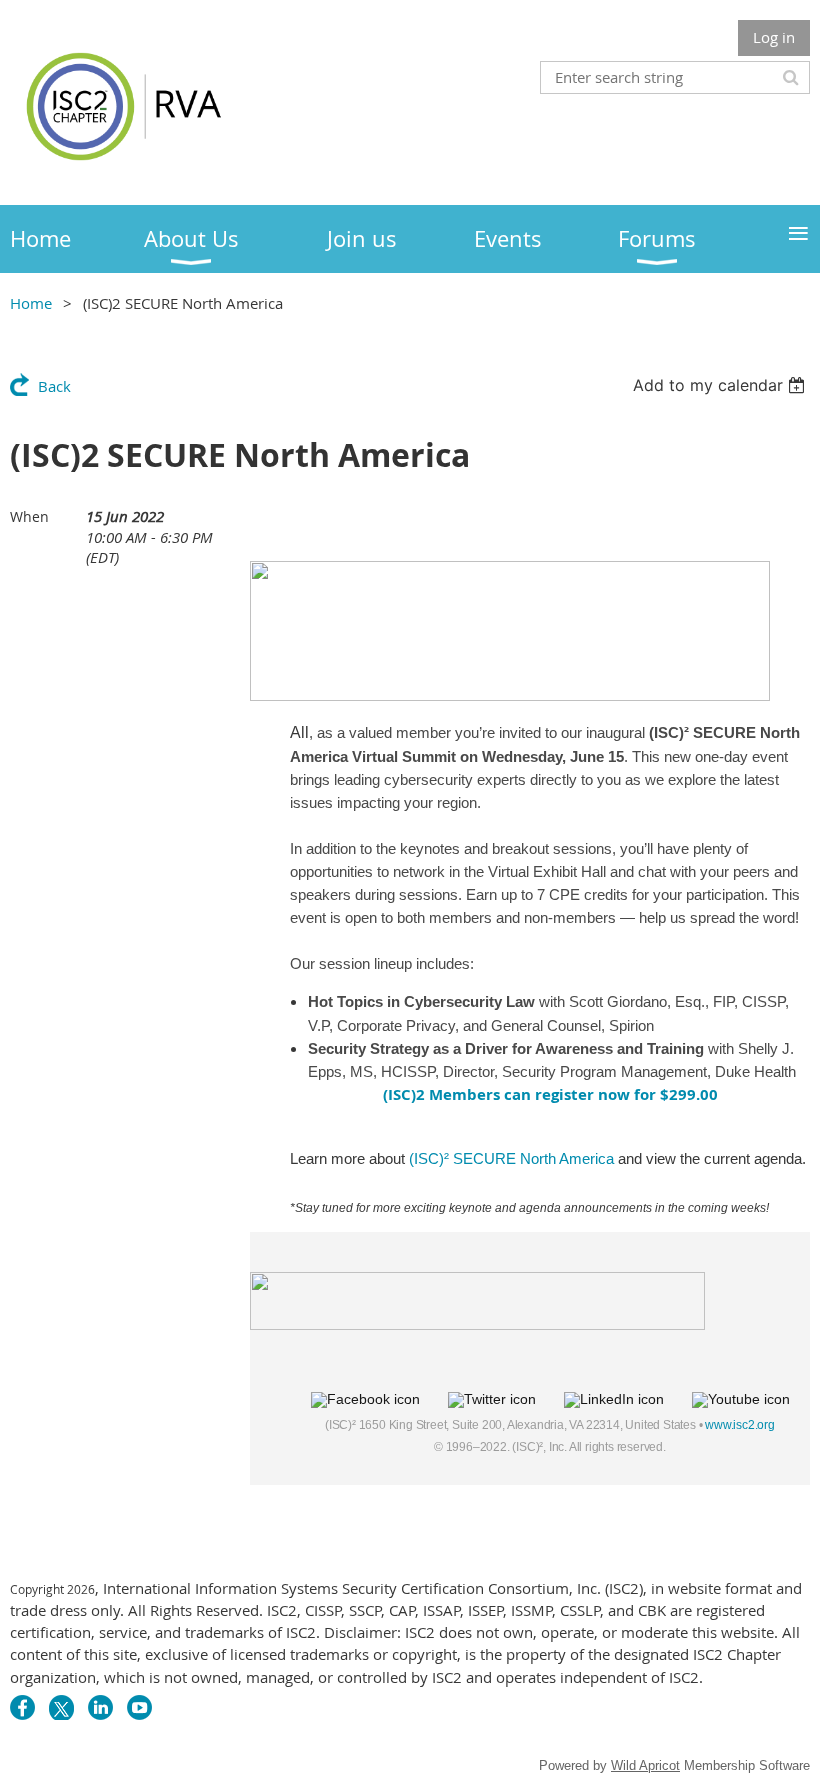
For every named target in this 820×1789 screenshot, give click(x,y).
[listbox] (721, 385)
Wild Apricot (645, 1765)
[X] (61, 1707)
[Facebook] (22, 1707)
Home (31, 303)
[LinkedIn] (100, 1707)
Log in (774, 37)
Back (54, 386)
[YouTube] (139, 1707)
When (29, 516)
